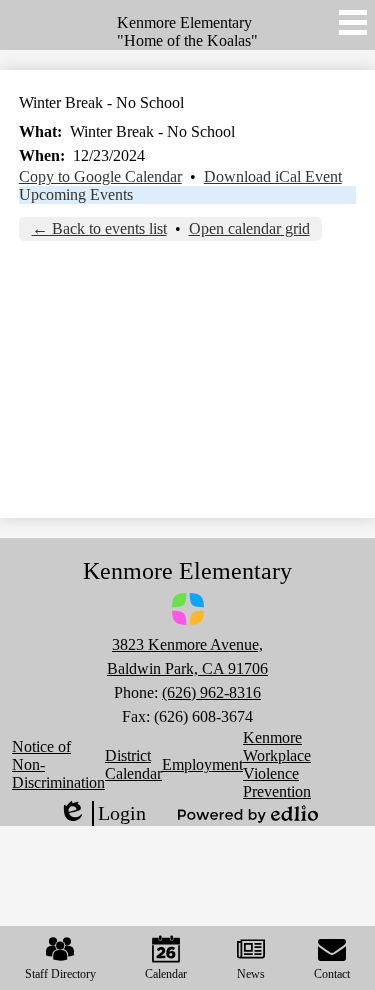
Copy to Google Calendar (100, 176)
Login (102, 814)
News (251, 974)
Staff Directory (60, 974)
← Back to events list (99, 228)
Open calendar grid (249, 228)
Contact (332, 974)
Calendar (166, 974)
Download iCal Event (273, 176)
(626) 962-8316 (211, 692)
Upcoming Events (76, 194)
